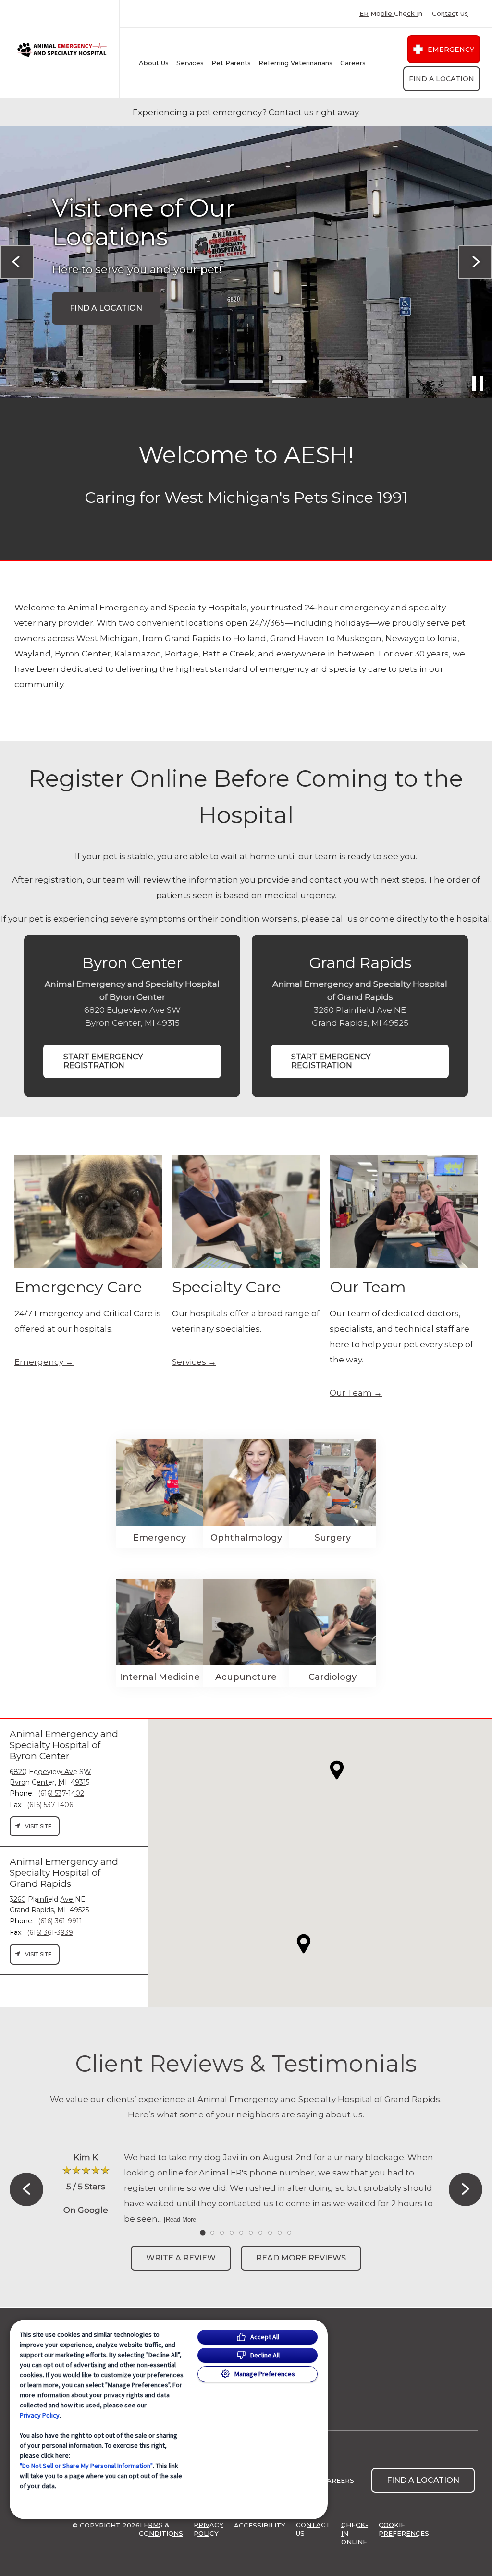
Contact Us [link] (450, 14)
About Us (154, 63)
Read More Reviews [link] (301, 2258)
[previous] (17, 262)
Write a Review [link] (181, 2258)
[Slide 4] (232, 2233)
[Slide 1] (203, 382)
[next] (475, 262)
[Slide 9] (280, 2233)
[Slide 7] (260, 2233)
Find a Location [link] (442, 79)
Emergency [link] (451, 49)
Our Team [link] (351, 1393)
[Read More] (181, 2219)
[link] (62, 49)
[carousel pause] (478, 384)
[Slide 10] (289, 2233)
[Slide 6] (251, 2233)
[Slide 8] (270, 2233)
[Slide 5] (241, 2233)
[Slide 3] (289, 382)
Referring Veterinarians (295, 63)
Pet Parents (231, 63)
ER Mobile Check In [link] (391, 14)
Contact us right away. (314, 112)
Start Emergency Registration (103, 1061)
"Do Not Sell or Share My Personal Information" (86, 2466)
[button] (304, 1944)
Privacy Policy (40, 2415)
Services (190, 63)
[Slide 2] (246, 382)
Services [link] (189, 1362)
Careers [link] (353, 63)
